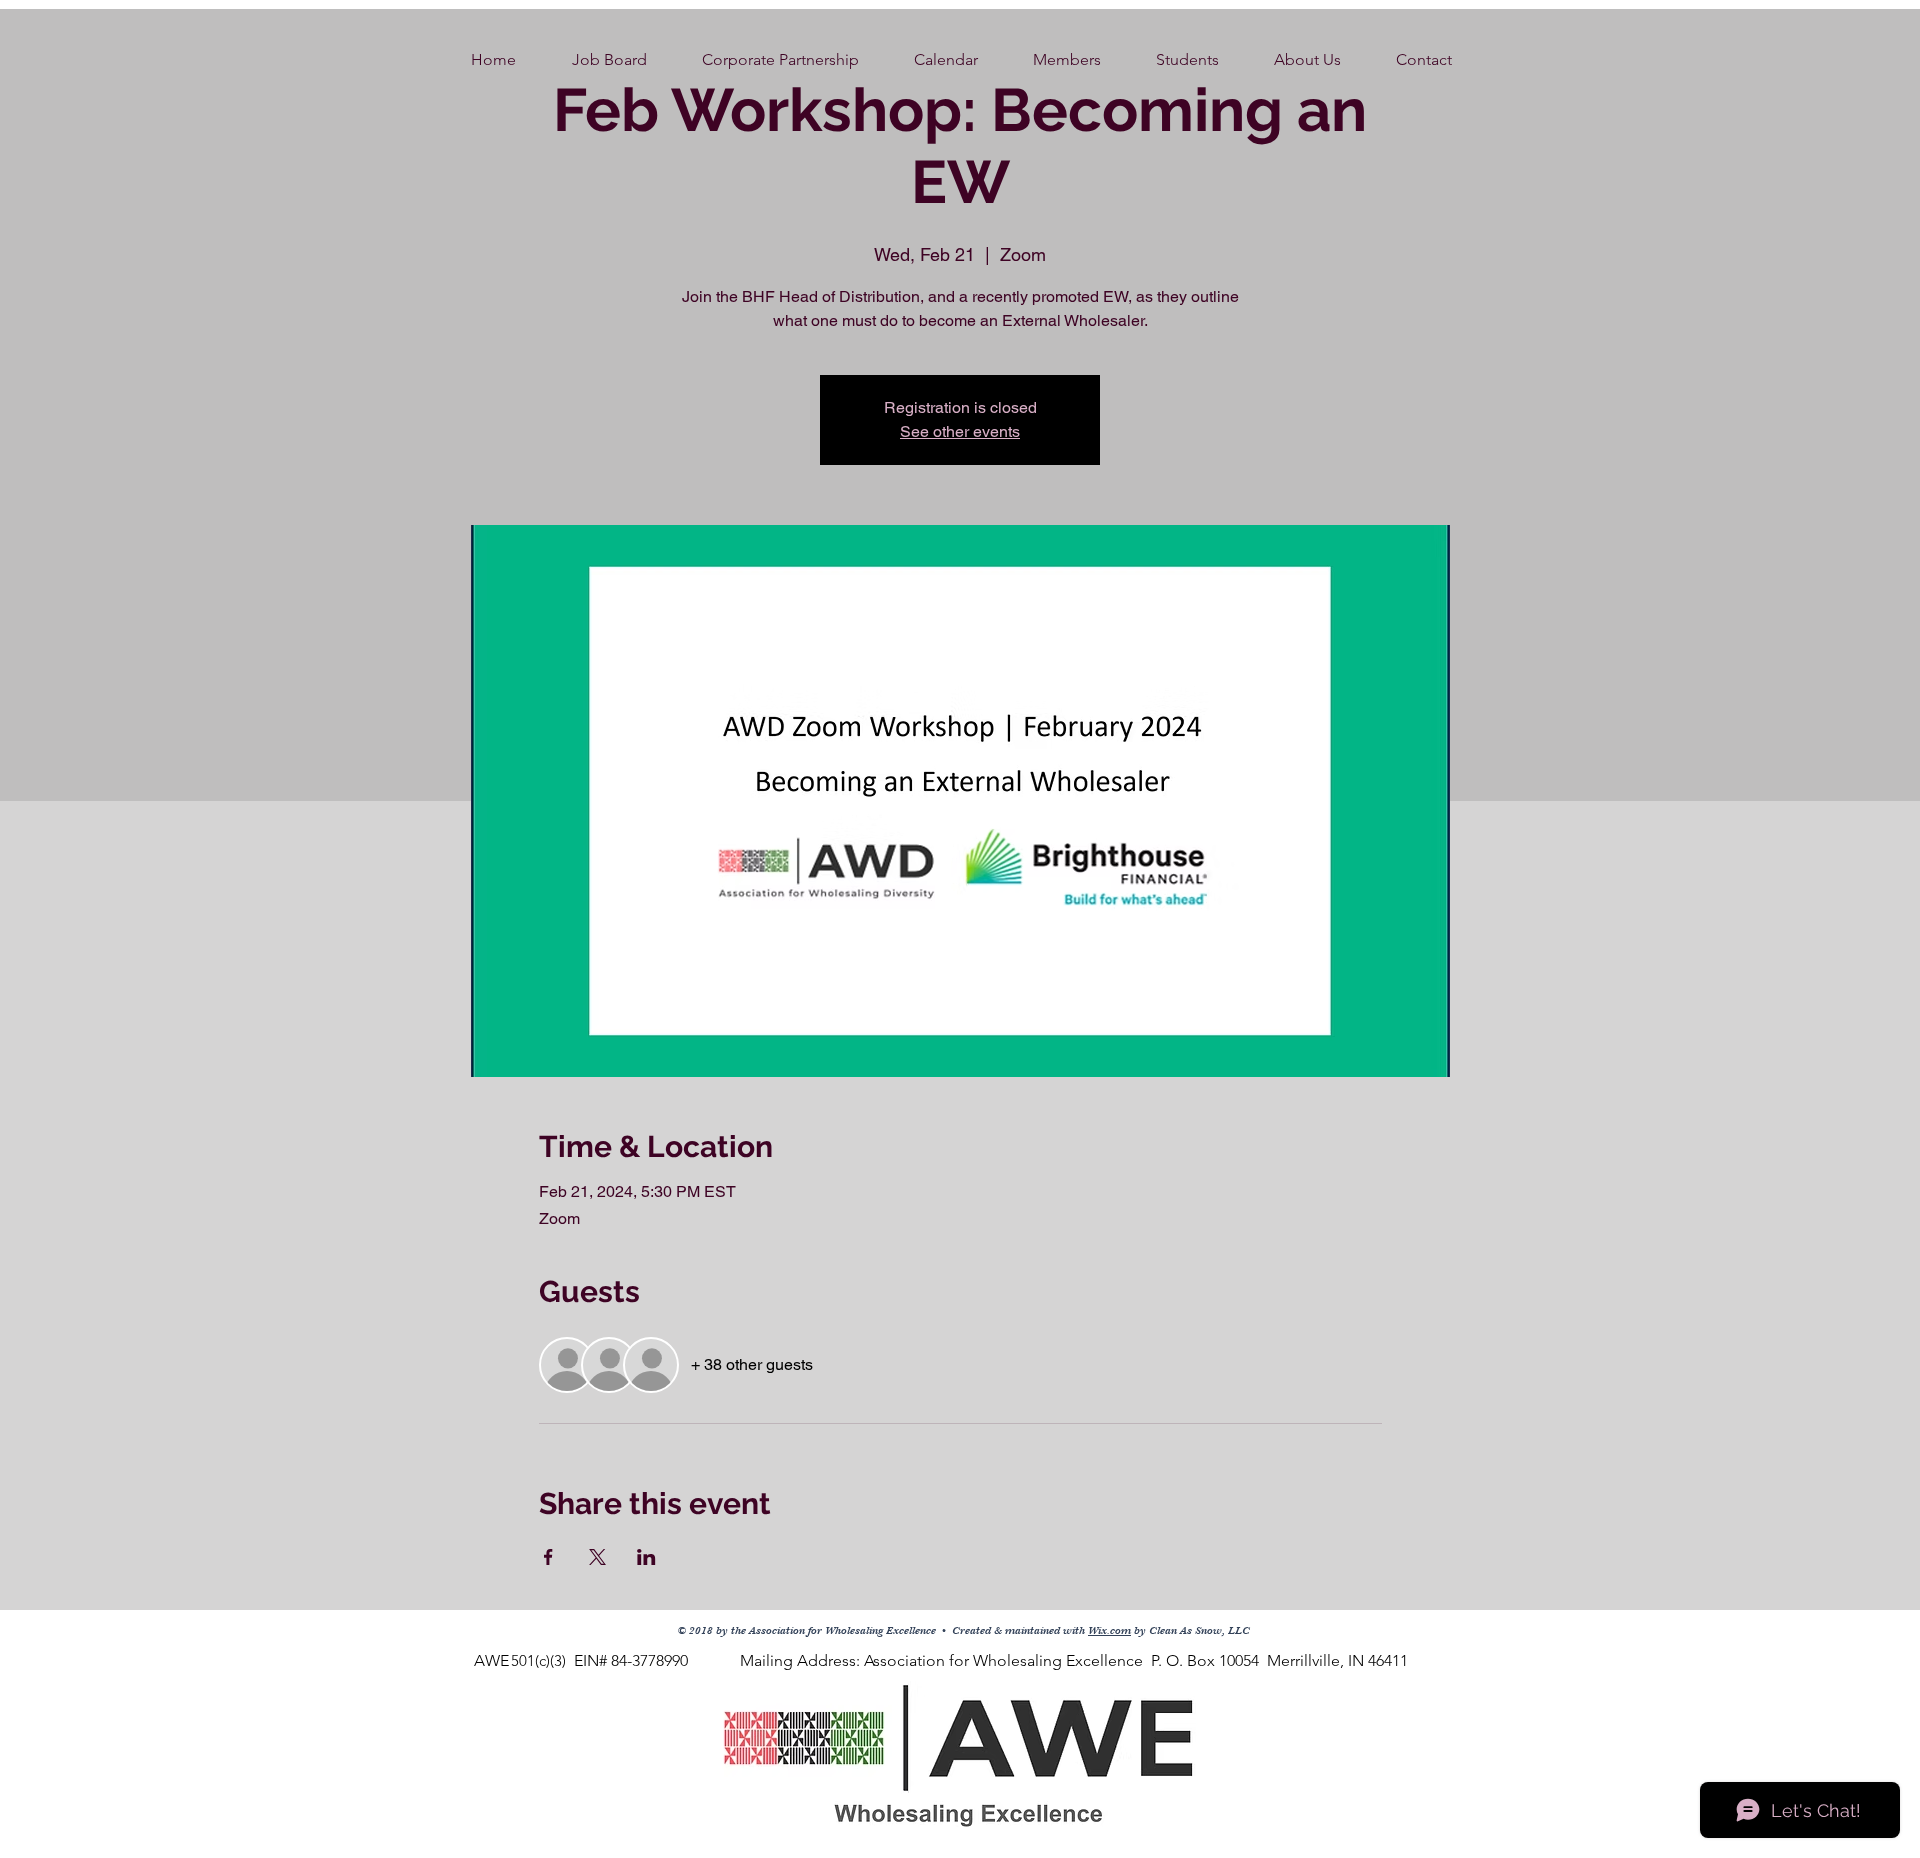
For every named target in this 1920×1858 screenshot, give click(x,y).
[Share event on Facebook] (548, 1557)
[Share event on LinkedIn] (646, 1557)
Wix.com (1109, 1630)
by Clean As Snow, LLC (1190, 1630)
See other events (960, 431)
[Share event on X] (597, 1557)
